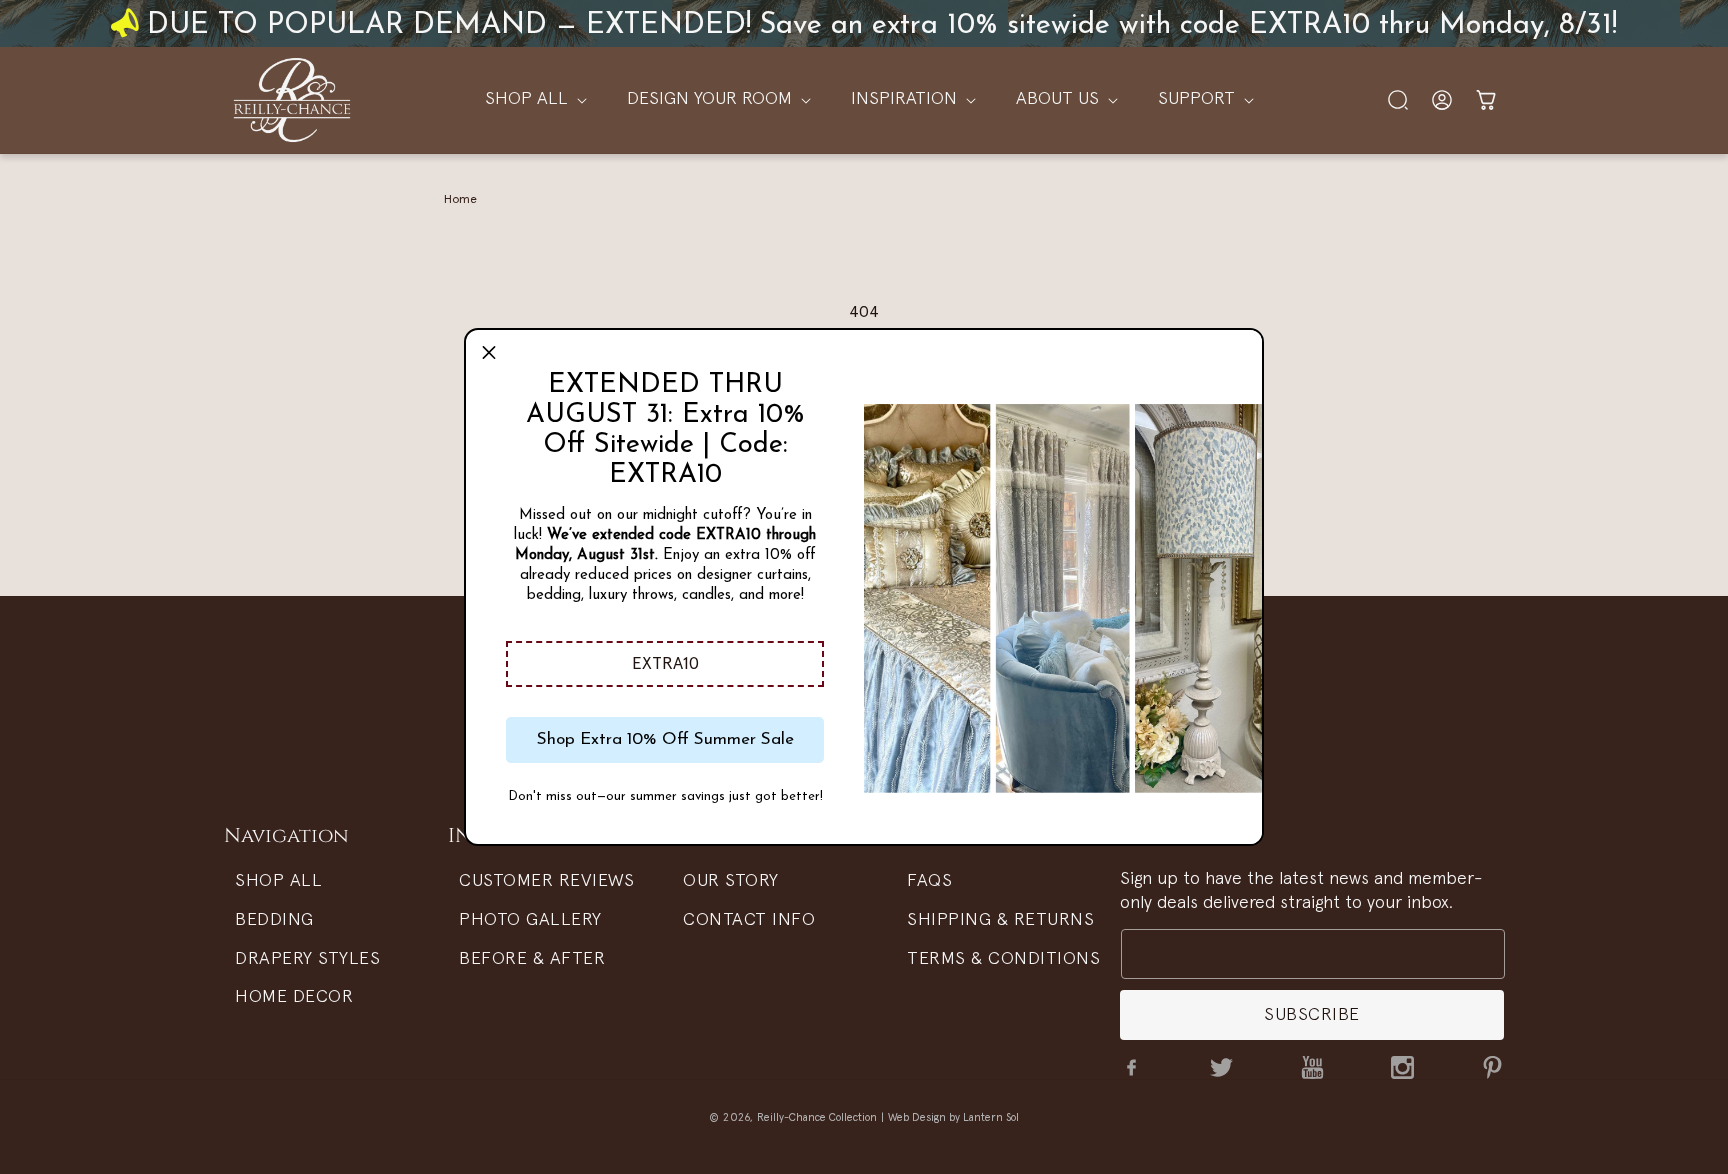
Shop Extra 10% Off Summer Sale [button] (665, 739)
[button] (665, 664)
